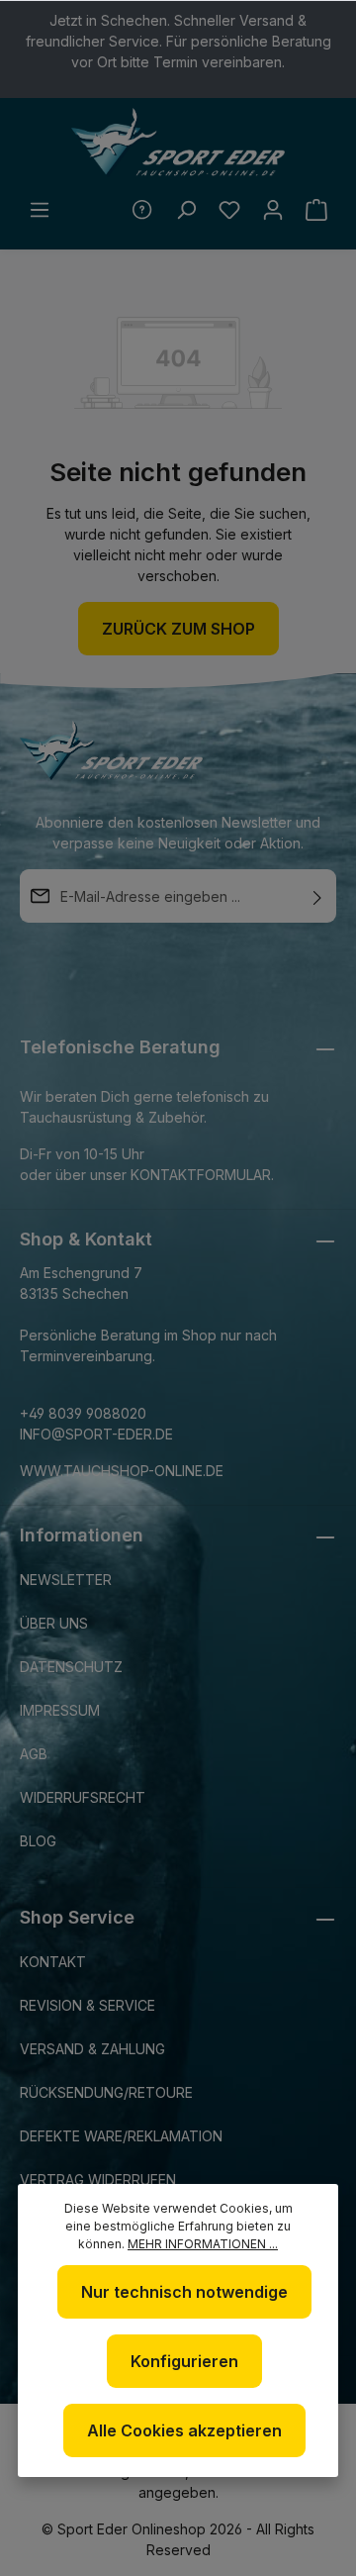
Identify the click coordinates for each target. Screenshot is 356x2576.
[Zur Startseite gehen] (178, 143)
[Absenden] (317, 896)
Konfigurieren (184, 2361)
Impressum (60, 1710)
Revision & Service (88, 2005)
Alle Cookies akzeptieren (184, 2430)
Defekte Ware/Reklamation (121, 2136)
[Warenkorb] (316, 210)
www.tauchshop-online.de (122, 1471)
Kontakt (53, 1962)
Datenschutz (71, 1667)
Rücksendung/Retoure (106, 2092)
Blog (38, 1841)
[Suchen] (186, 210)
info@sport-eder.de (96, 1434)
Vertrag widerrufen (98, 2180)
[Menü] (40, 210)
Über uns (54, 1623)
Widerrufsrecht (83, 1797)
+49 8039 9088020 (83, 1413)
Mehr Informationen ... (203, 2244)
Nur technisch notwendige (184, 2292)
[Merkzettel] (229, 210)
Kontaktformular (201, 1175)
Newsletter (66, 1580)
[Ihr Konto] (273, 210)
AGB (34, 1754)
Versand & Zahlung (92, 2049)
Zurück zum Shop (178, 629)
